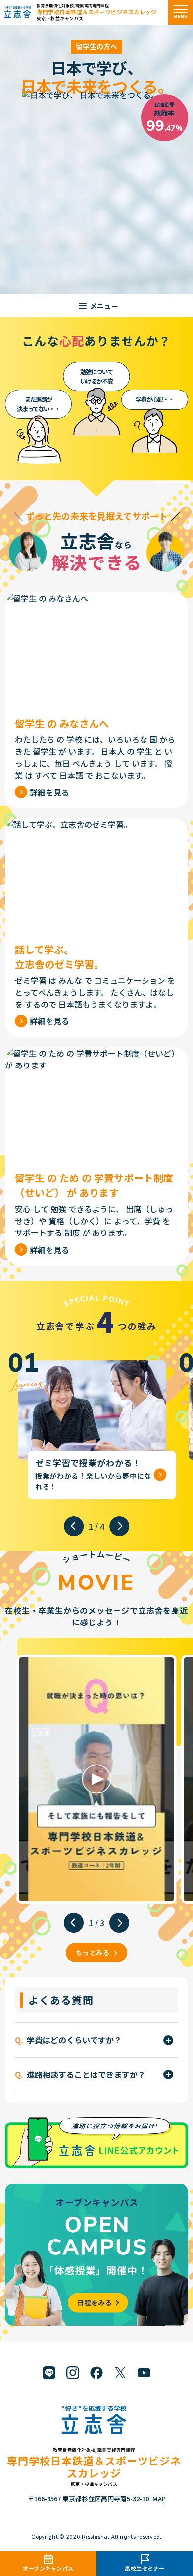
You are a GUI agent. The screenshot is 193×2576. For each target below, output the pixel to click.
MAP (159, 2498)
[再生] (96, 1779)
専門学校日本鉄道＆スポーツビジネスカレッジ (97, 12)
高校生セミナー (145, 2568)
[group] (92, 1425)
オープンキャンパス (48, 2568)
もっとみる (93, 1952)
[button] (74, 1526)
